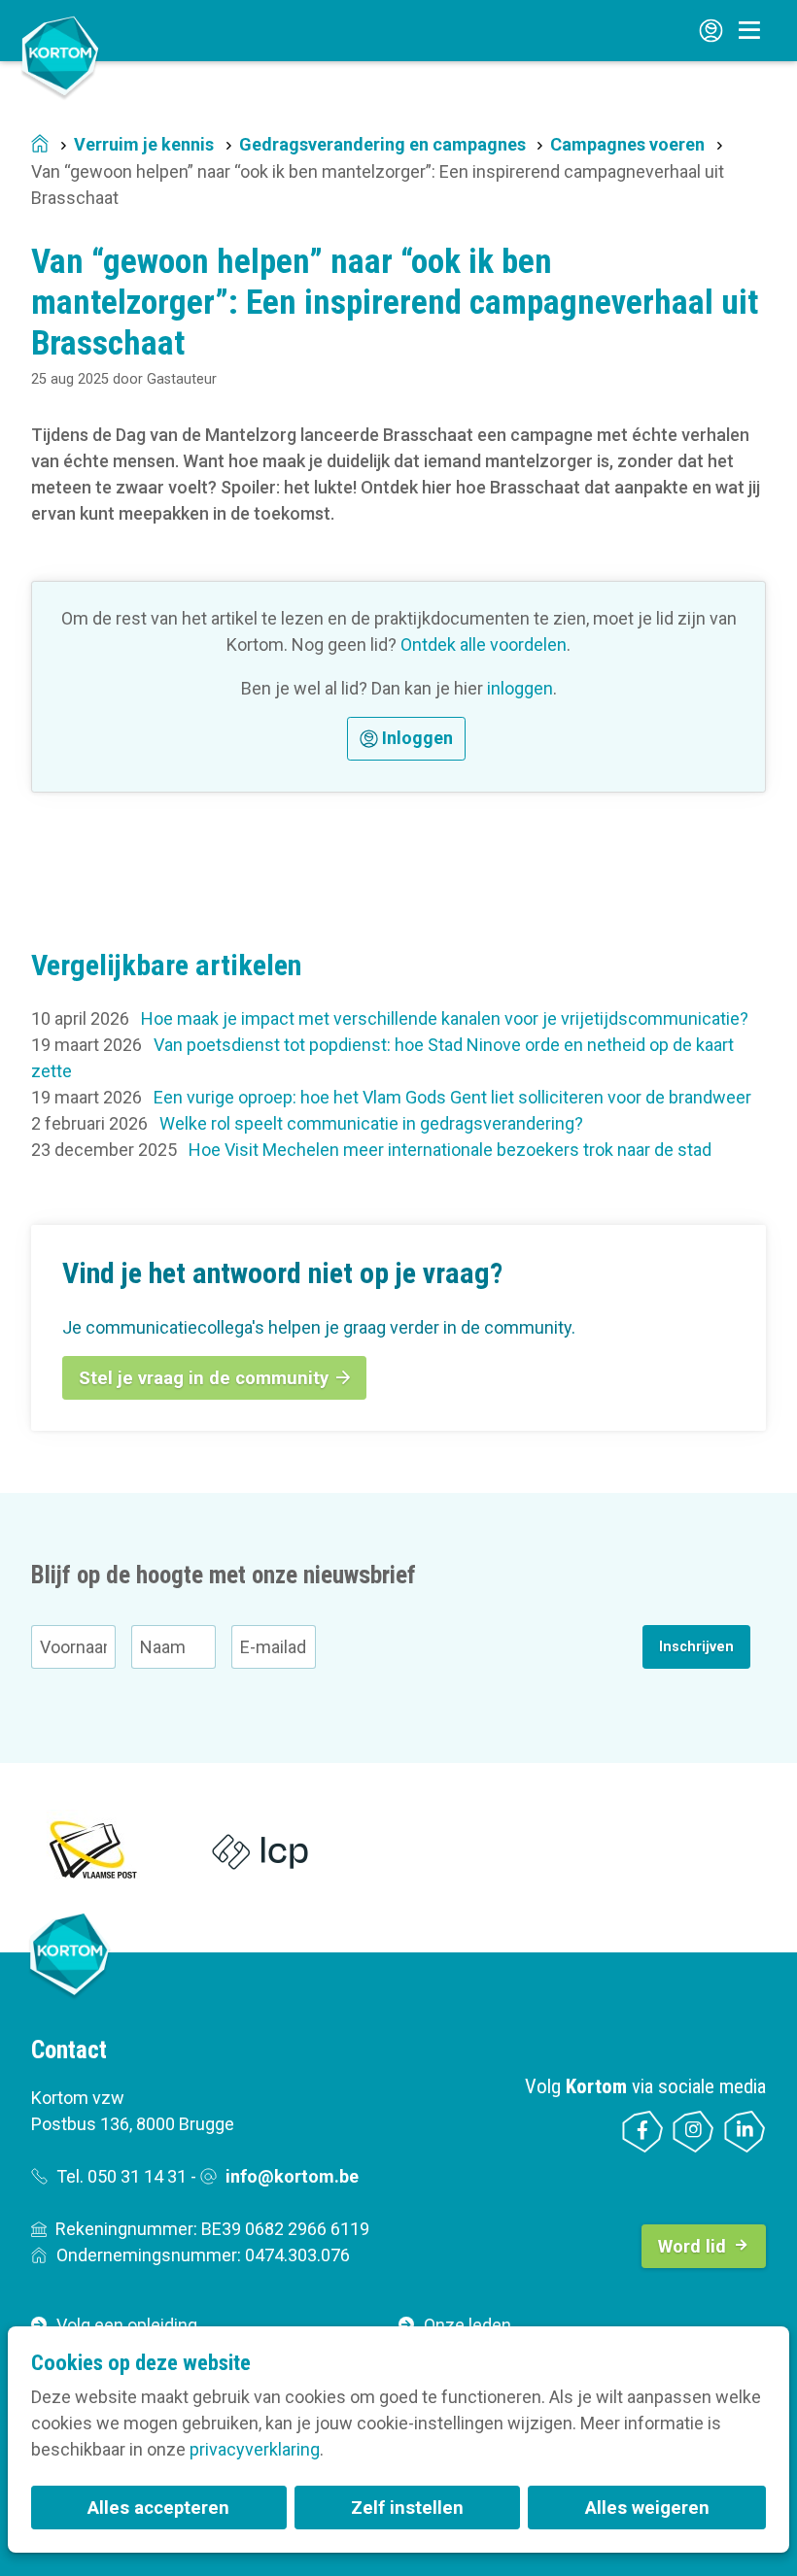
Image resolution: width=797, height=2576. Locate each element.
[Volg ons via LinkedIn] (745, 2132)
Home (40, 145)
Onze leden (468, 2325)
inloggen (520, 688)
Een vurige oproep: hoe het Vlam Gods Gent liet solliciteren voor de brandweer (452, 1097)
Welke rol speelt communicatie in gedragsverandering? (371, 1123)
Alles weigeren (647, 2508)
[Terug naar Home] (60, 56)
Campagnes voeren (627, 144)
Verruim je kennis (144, 144)
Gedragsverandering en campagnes (382, 144)
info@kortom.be (292, 2176)
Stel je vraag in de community (204, 1378)
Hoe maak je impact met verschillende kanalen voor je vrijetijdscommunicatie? (445, 1018)
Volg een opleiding (127, 2325)
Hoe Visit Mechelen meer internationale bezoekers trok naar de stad (450, 1150)
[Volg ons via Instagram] (693, 2132)
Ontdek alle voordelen (484, 644)
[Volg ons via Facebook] (643, 2132)
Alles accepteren (158, 2508)
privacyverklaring (255, 2449)
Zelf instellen (407, 2508)
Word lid (692, 2246)
